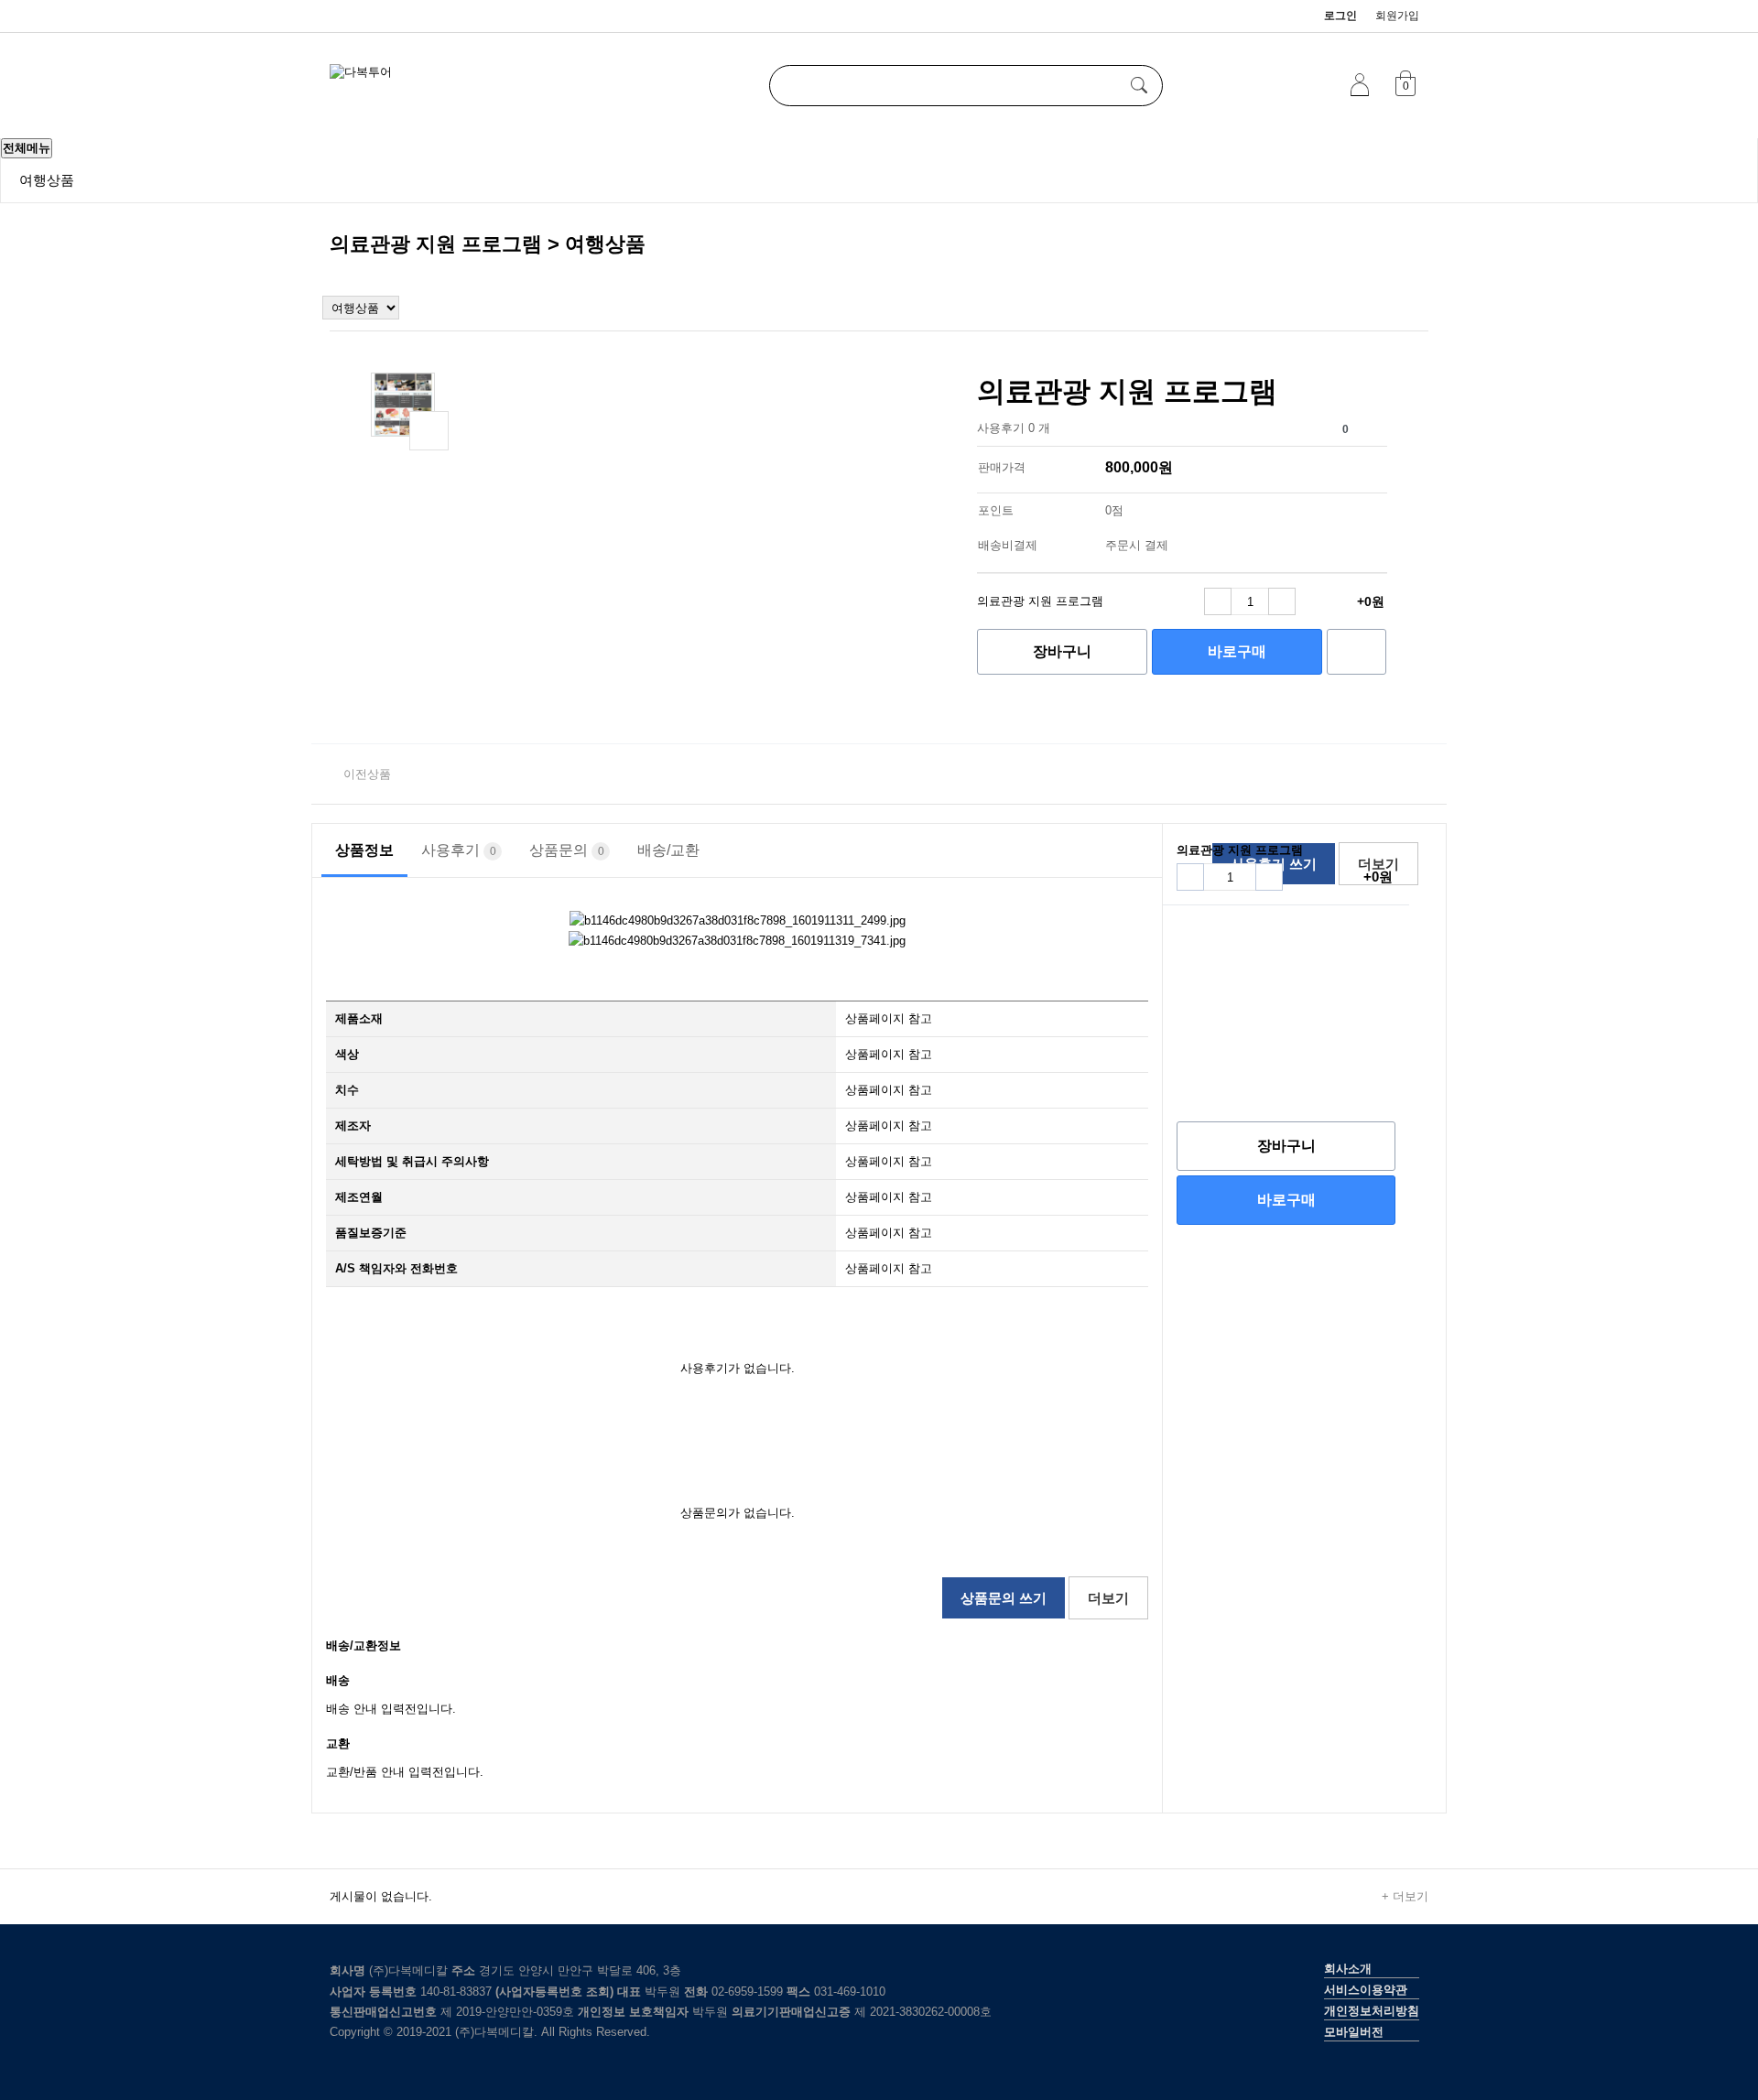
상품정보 (364, 850)
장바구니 (1062, 651)
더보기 (1108, 1598)
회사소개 (1348, 1969)
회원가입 (1397, 16)
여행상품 (47, 180)
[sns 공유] (1371, 425)
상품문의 (567, 850)
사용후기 (459, 850)
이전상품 (367, 774)
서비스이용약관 (1366, 1990)
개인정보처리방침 (1372, 2011)
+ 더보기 (1405, 1896)
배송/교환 (668, 850)
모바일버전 (1354, 2032)
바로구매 (1237, 651)
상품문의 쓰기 (1004, 1598)
